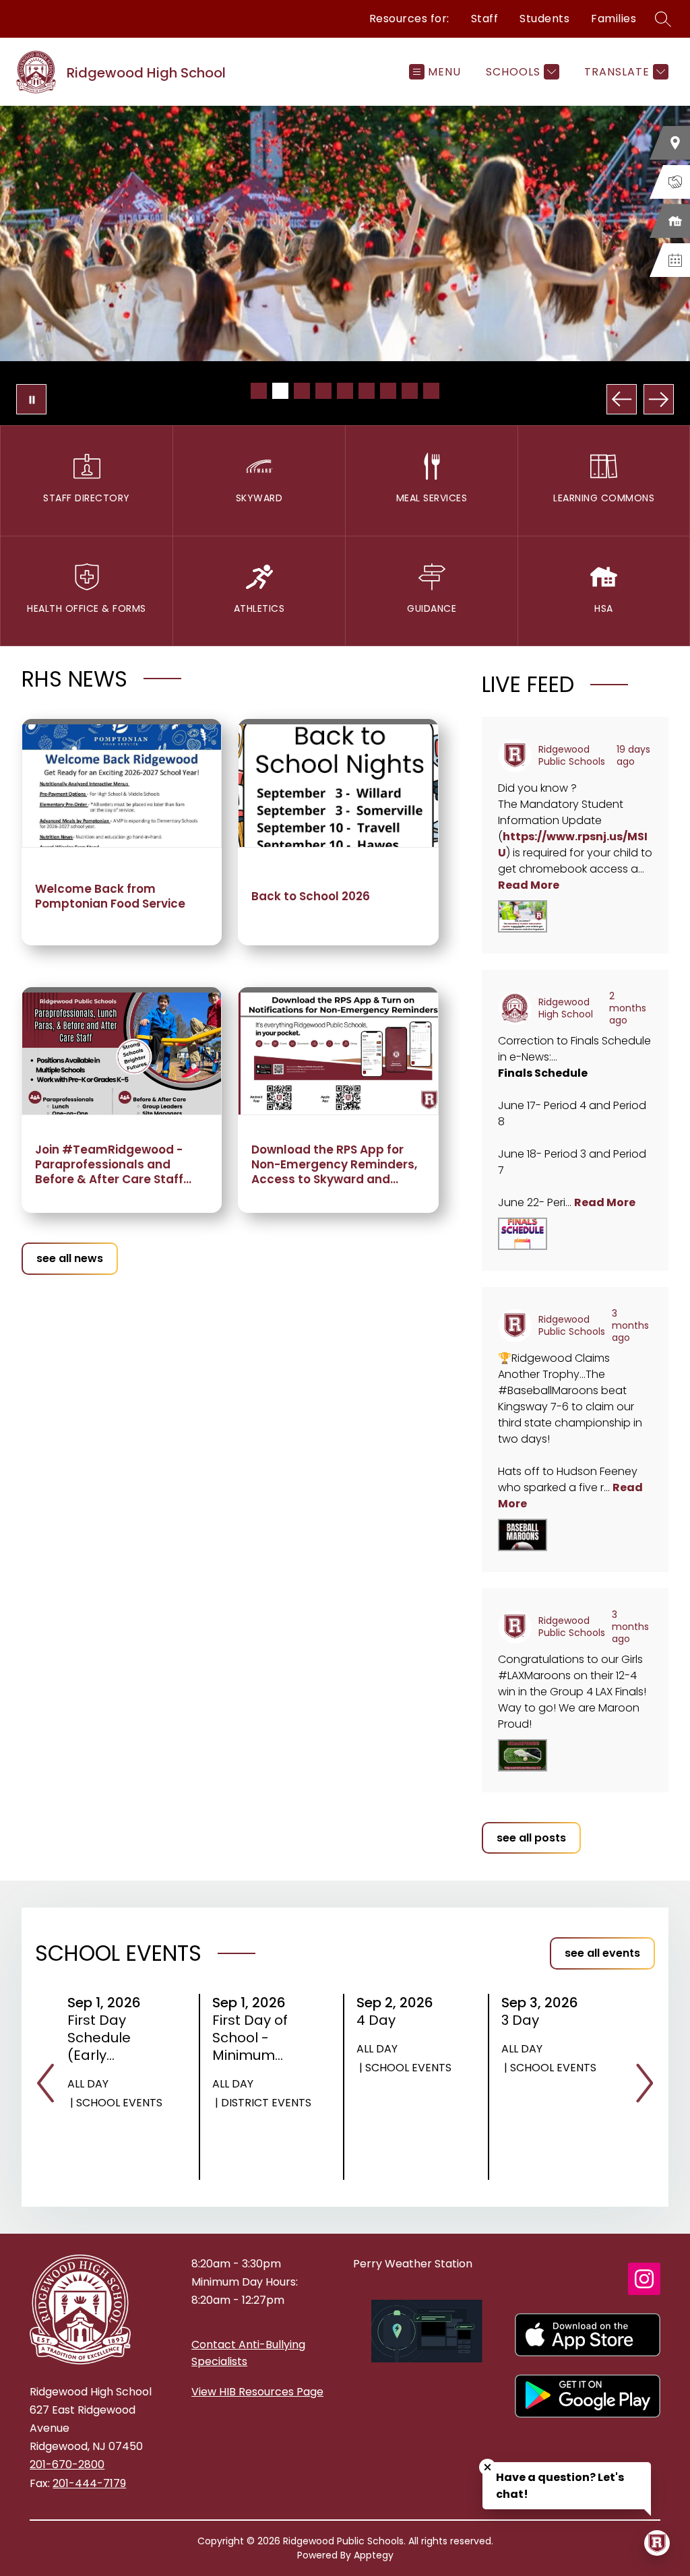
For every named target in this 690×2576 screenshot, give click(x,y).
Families (614, 19)
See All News (70, 1258)
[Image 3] (302, 391)
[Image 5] (345, 391)
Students (544, 19)
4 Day (380, 2020)
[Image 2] (280, 391)
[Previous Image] (622, 399)
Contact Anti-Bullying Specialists (248, 2353)
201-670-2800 (67, 2464)
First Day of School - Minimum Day (250, 2038)
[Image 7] (388, 391)
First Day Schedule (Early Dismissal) (107, 2038)
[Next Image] (659, 399)
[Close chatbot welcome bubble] (488, 2467)
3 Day (525, 2020)
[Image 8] (410, 391)
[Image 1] (259, 391)
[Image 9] (431, 391)
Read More (529, 885)
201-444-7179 (89, 2483)
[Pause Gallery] (31, 399)
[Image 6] (367, 391)
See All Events (602, 1953)
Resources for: (409, 19)
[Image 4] (323, 391)
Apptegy (374, 2555)
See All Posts (531, 1838)
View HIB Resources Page (257, 2392)
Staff (485, 19)
